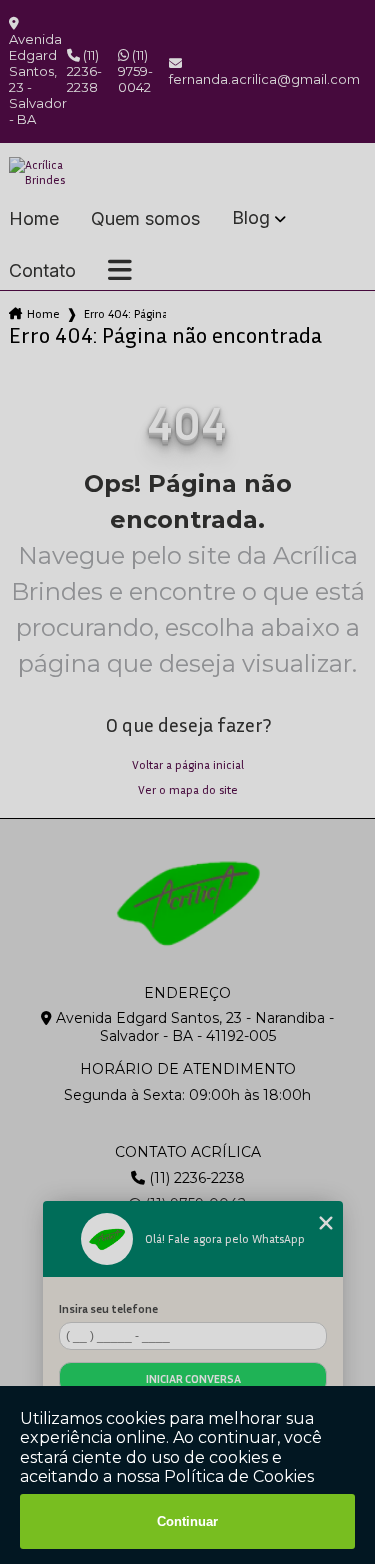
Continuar (187, 1521)
